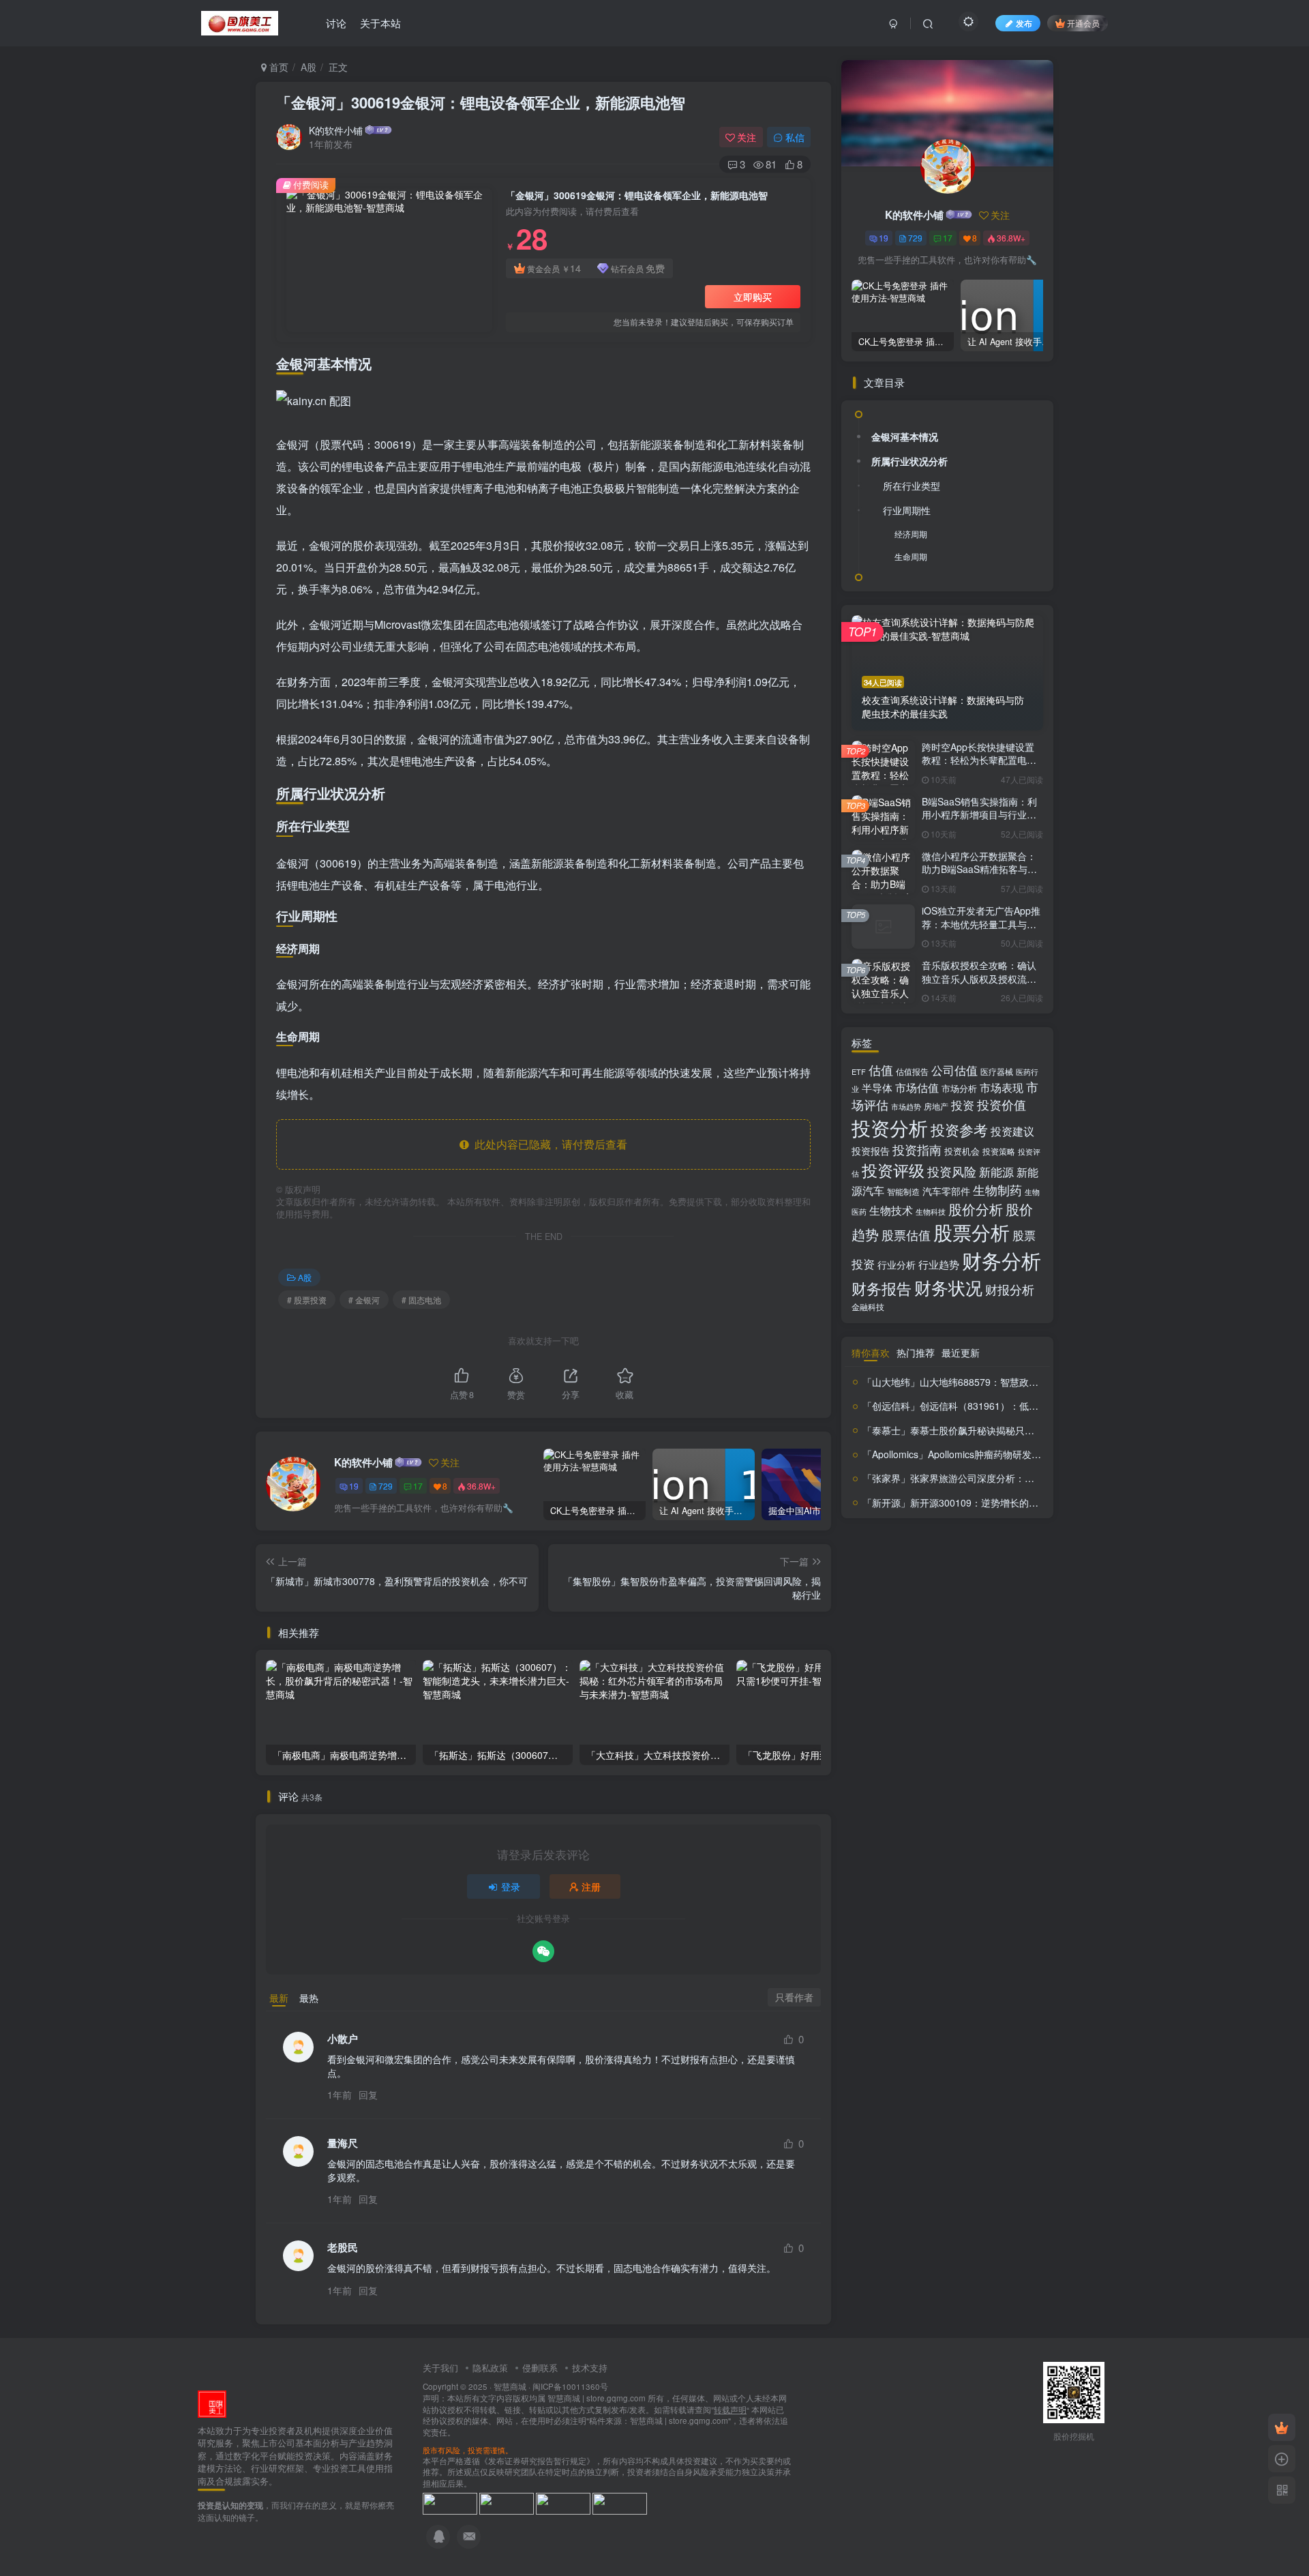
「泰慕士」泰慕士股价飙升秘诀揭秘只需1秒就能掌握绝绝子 (989, 1430)
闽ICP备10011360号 (570, 2386)
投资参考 (959, 1129)
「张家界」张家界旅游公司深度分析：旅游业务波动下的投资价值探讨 (1010, 1478)
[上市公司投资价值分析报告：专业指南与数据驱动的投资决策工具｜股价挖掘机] (212, 2402)
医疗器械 (997, 1071)
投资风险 (952, 1171)
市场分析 (959, 1088)
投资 (963, 1105)
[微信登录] (543, 1951)
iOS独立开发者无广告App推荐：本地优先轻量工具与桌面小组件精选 (981, 924)
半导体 (877, 1087)
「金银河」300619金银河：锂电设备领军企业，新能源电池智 (481, 102)
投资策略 (999, 1151)
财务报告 (882, 1288)
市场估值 (917, 1087)
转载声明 (730, 2410)
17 (418, 1486)
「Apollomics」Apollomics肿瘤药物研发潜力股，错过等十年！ (995, 1454)
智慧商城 (510, 2386)
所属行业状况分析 (909, 461)
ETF (859, 1071)
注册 (591, 1886)
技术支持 (590, 2368)
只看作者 (794, 1997)
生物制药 (997, 1190)
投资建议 (1012, 1131)
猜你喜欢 (871, 1352)
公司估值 (954, 1070)
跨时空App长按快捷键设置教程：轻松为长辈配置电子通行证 (979, 760)
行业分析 (897, 1264)
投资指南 (917, 1149)
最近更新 (961, 1352)
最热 (309, 1998)
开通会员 (1083, 23)
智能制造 (903, 1191)
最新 (279, 1998)
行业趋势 (939, 1264)
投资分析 (890, 1127)
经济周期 (911, 534)
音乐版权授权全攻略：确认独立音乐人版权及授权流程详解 (979, 978)
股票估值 (906, 1234)
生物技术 (891, 1210)
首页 (277, 67)
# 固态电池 (421, 1300)
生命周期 (911, 556)
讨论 (336, 23)
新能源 (996, 1172)
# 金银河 (364, 1300)
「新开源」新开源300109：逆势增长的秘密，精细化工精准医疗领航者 (1012, 1502)
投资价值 (1002, 1105)
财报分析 (1010, 1289)
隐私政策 (490, 2368)
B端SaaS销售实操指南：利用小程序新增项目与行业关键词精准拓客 (979, 815)
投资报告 (871, 1151)
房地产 (936, 1106)
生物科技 (931, 1212)
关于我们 (440, 2368)
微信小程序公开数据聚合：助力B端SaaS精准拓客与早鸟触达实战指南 (979, 869)
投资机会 (962, 1151)
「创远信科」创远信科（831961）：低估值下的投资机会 (984, 1406)
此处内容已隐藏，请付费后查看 (548, 1144)
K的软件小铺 (336, 130)
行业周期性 (907, 510)
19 (354, 1486)
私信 (795, 137)
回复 (368, 2094)
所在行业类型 (912, 486)
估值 (881, 1070)
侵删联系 (540, 2368)
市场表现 (1002, 1087)
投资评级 (893, 1170)
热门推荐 (916, 1352)
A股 (309, 67)
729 (386, 1486)
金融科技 (868, 1306)
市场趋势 (906, 1106)
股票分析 (972, 1232)
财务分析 (1002, 1260)
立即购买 (753, 297)
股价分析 (976, 1209)
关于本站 (380, 23)
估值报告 (912, 1071)
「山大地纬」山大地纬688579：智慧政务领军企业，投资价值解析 (1003, 1382)
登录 (511, 1886)
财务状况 (948, 1287)
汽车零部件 (946, 1191)
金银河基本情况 (905, 436)
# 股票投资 (307, 1300)
